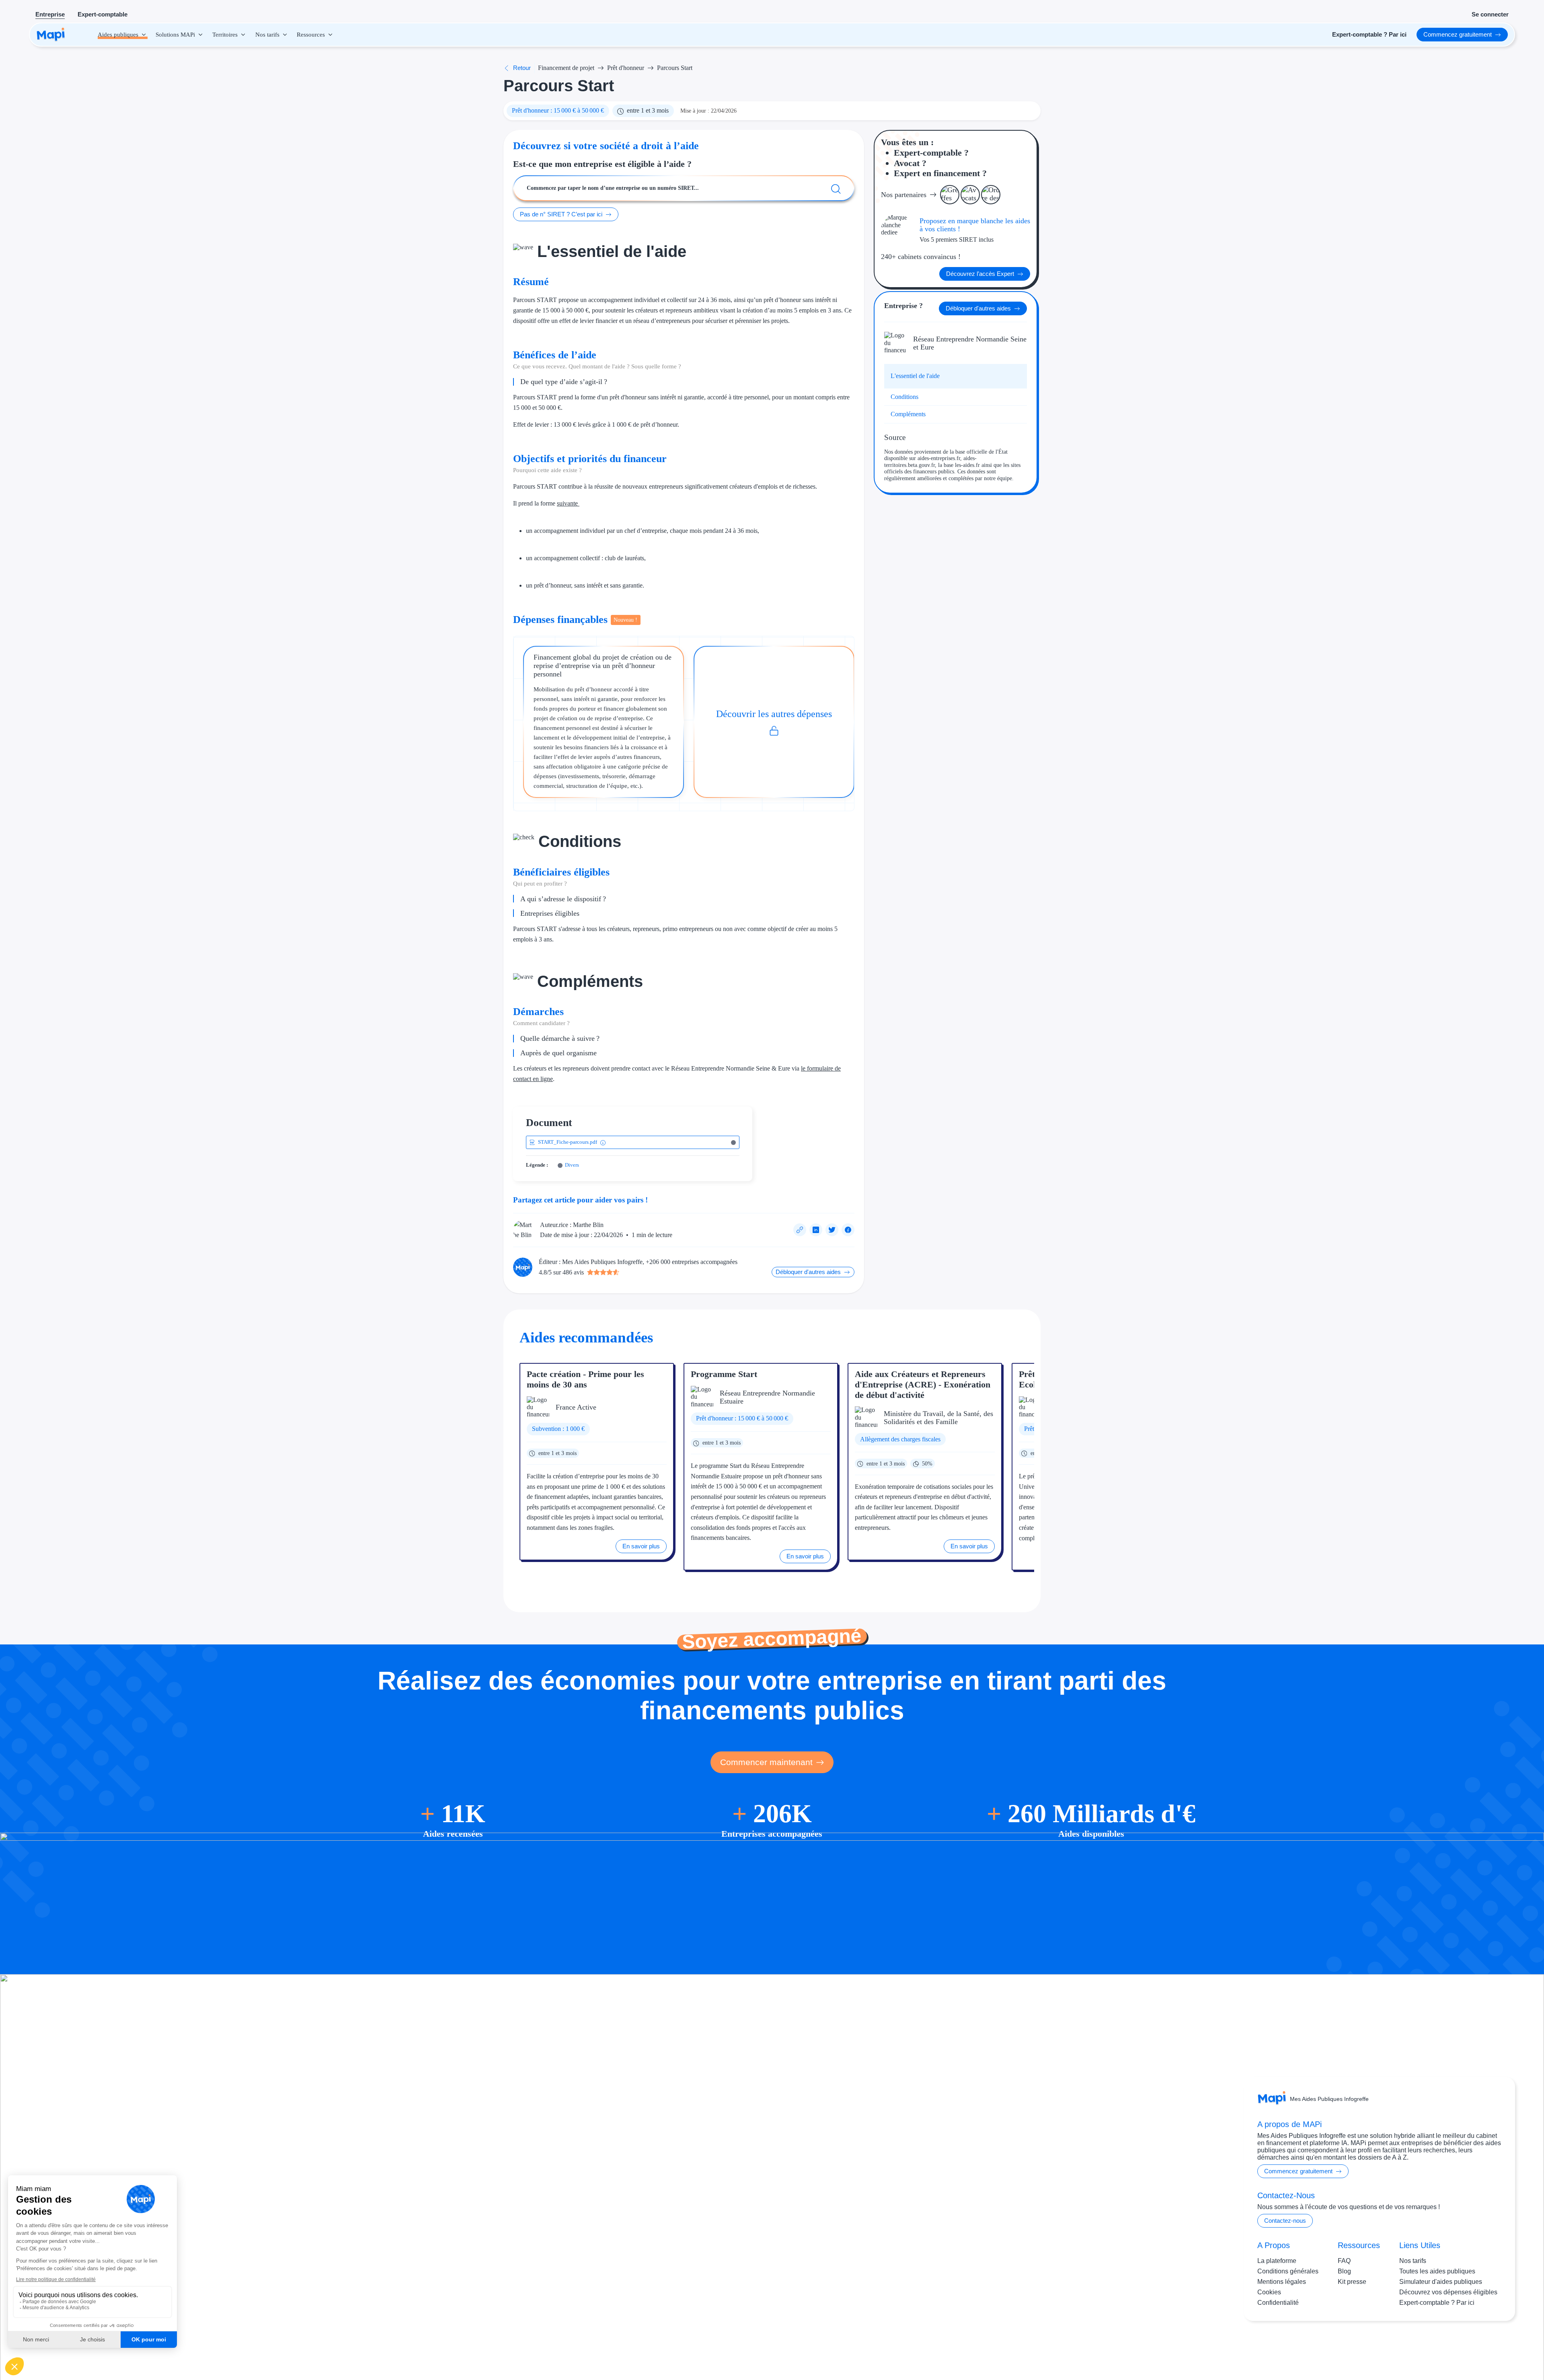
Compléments (908, 414)
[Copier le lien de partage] (800, 1230)
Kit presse (1352, 2282)
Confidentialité (1278, 2303)
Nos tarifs (1413, 2261)
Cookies (1269, 2292)
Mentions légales (1282, 2282)
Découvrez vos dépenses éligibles (1448, 2292)
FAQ (1344, 2261)
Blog (1344, 2271)
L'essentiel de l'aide (915, 376)
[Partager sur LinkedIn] (816, 1230)
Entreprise (50, 14)
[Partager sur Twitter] (832, 1230)
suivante (568, 503)
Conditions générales (1288, 2271)
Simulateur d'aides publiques (1441, 2282)
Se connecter (1490, 14)
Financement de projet (566, 68)
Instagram (1451, 2347)
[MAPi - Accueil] (51, 35)
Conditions (904, 397)
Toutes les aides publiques (1437, 2271)
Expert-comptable (103, 14)
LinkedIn (1484, 2347)
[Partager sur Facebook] (848, 1230)
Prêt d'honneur (626, 68)
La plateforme (1277, 2261)
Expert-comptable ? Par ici (1437, 2303)
